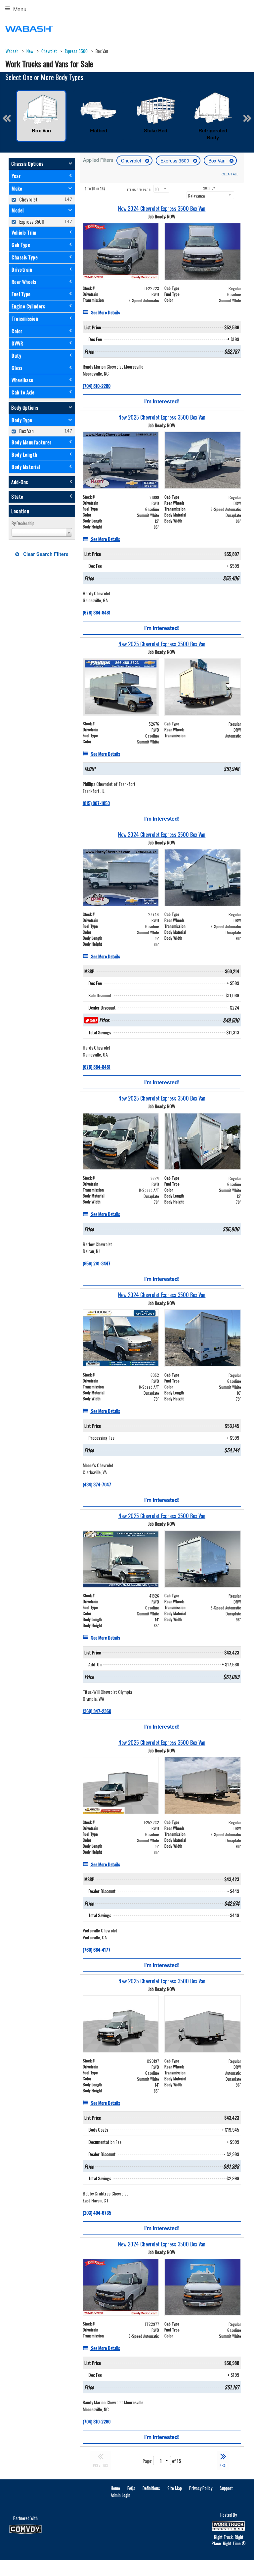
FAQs (131, 2488)
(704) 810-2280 (97, 386)
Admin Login (121, 2495)
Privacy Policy (201, 2488)
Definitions (151, 2488)
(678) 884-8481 (97, 612)
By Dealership (23, 523)
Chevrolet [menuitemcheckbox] (28, 199)
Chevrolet (132, 160)
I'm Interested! (162, 401)
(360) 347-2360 (97, 1711)
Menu (20, 9)
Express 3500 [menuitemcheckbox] (31, 222)
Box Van (218, 160)
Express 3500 (175, 160)
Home (115, 2488)
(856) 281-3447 (97, 1263)
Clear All (230, 174)
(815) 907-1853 (96, 803)
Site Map (175, 2488)
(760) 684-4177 (97, 1949)
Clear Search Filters (45, 554)
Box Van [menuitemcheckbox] (26, 431)
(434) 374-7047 (97, 1484)
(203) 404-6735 (97, 2213)
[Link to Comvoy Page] (25, 2529)
